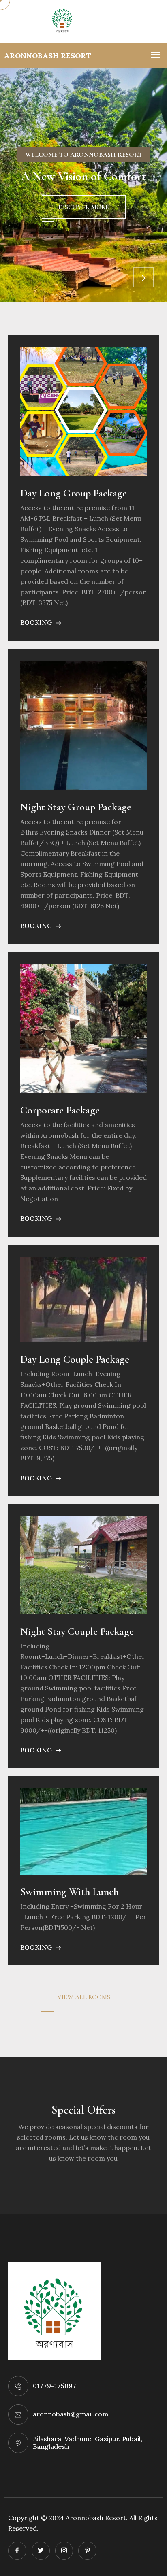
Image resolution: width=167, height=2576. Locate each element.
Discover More (84, 207)
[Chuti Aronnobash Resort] (83, 22)
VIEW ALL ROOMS (84, 1997)
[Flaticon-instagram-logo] (64, 2551)
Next (143, 277)
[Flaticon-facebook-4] (17, 2551)
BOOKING (37, 622)
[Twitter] (41, 2551)
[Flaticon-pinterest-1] (87, 2551)
